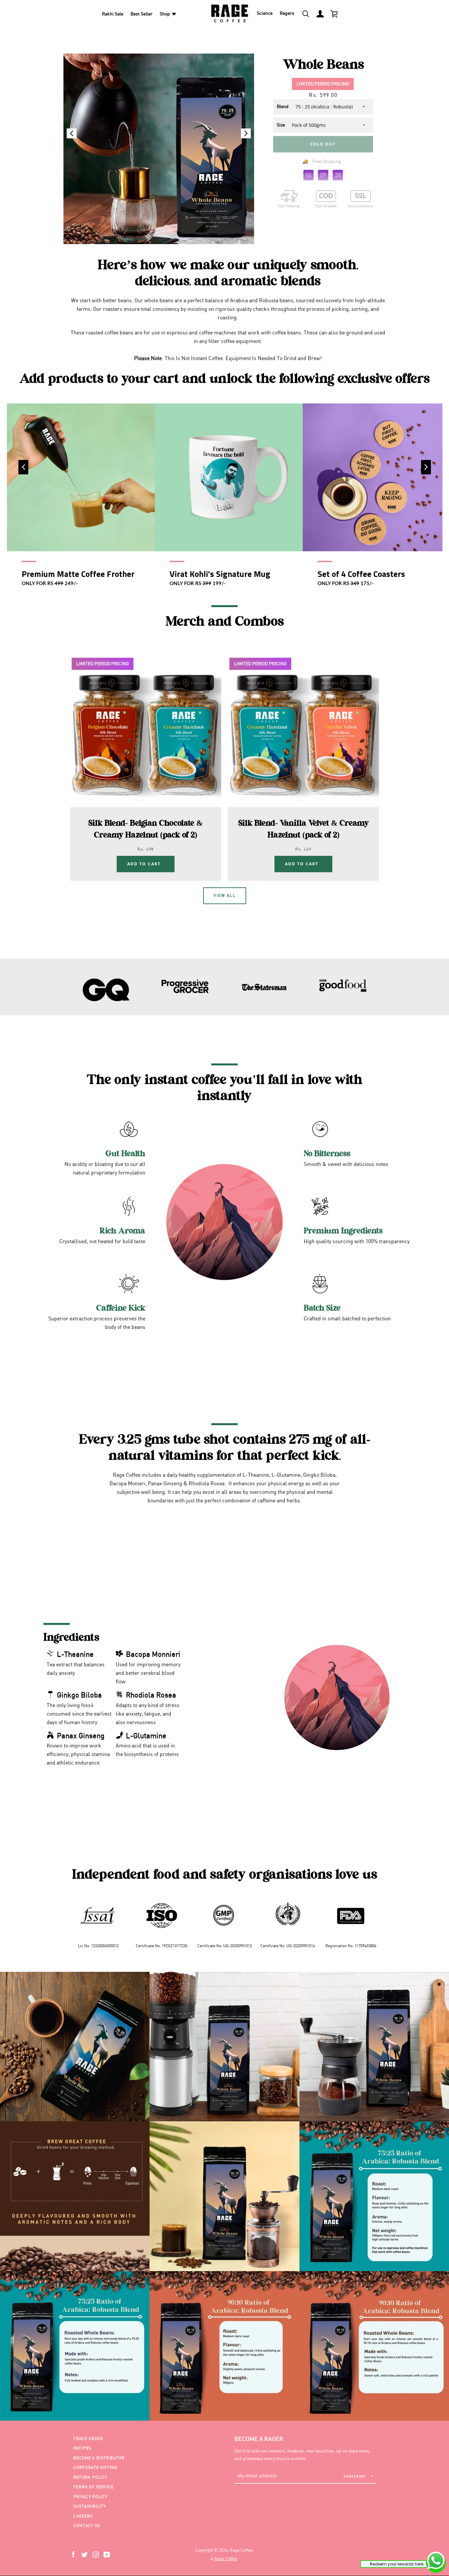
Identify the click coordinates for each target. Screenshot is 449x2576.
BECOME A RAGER (259, 2439)
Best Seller (142, 14)
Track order (88, 2439)
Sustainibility (90, 2506)
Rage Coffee (226, 2559)
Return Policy (90, 2477)
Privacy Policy (90, 2497)
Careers (83, 2516)
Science (265, 13)
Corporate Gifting (95, 2467)
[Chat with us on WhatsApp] (436, 2562)
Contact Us (87, 2526)
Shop (165, 14)
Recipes (82, 2448)
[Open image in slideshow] (159, 149)
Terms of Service (94, 2487)
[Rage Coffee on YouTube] (107, 2554)
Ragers (287, 13)
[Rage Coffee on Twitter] (84, 2554)
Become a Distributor (99, 2458)
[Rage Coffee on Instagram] (96, 2554)
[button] (246, 133)
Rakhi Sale (113, 14)
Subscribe (355, 2476)
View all (225, 895)
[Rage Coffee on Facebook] (73, 2554)
